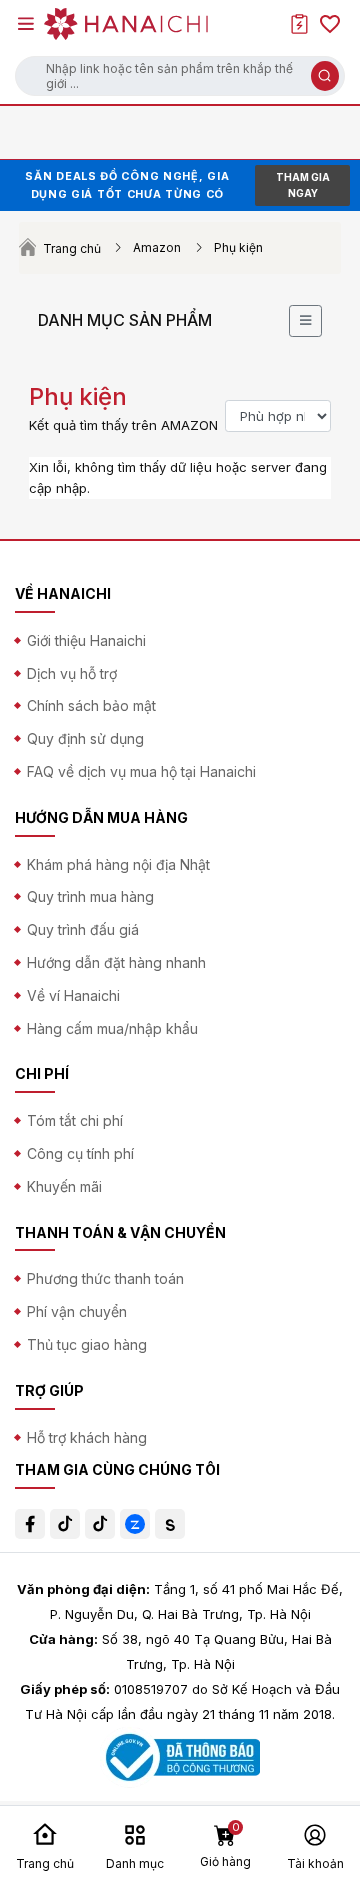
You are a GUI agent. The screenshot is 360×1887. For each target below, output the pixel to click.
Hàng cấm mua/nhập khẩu (112, 1028)
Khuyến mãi (64, 1186)
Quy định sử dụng (85, 738)
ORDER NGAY (302, 190)
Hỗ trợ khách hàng (87, 1437)
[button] (180, 76)
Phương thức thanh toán (105, 1278)
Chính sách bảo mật (91, 705)
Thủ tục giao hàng (87, 1344)
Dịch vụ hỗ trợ (72, 673)
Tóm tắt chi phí (75, 1120)
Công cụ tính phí (80, 1153)
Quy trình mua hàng (90, 896)
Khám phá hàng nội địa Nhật (118, 864)
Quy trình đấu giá (83, 929)
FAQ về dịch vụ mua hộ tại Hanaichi (141, 771)
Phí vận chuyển (77, 1311)
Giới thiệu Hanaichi (86, 640)
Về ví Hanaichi (73, 995)
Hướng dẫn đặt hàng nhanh (116, 962)
